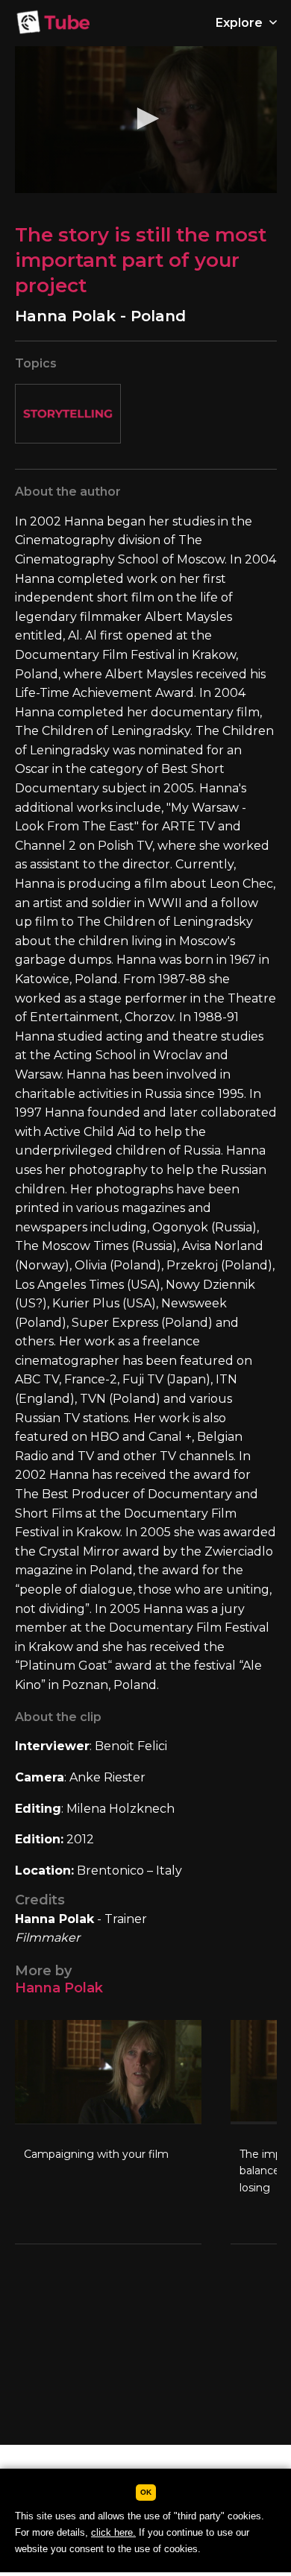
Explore (241, 23)
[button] (145, 119)
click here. (113, 2532)
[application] (146, 120)
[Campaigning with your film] (108, 2132)
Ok (146, 2492)
